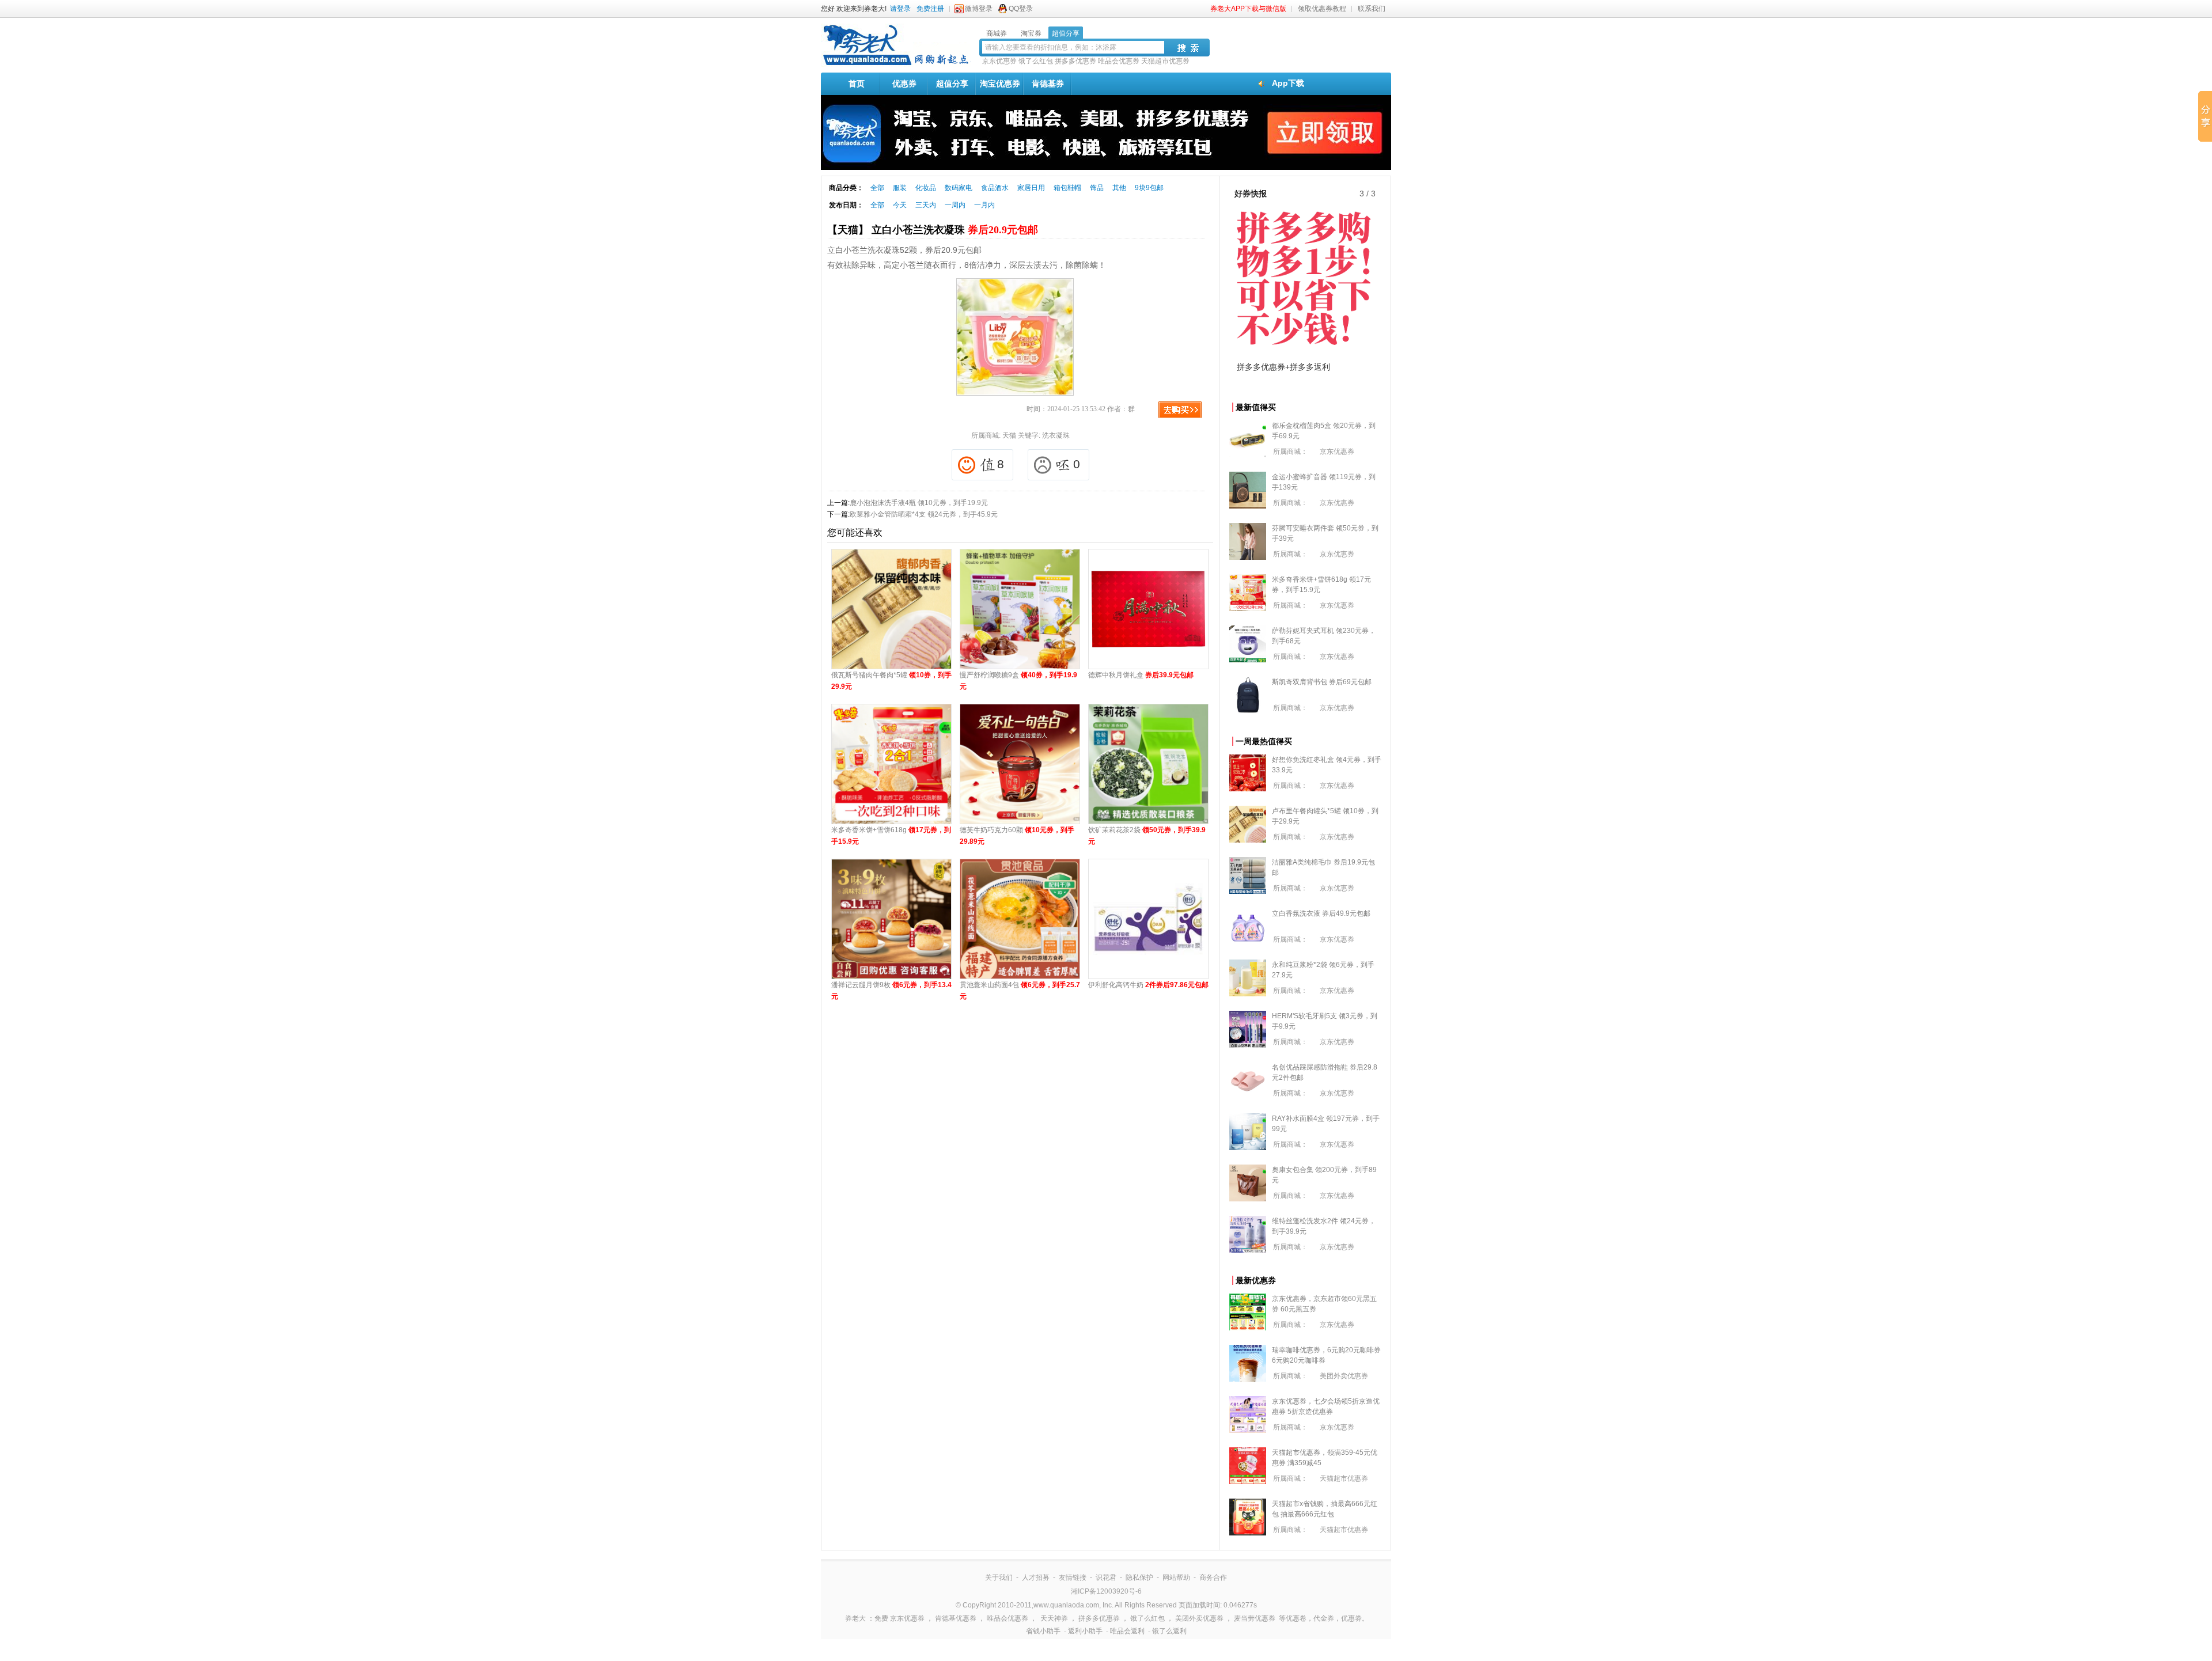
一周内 (955, 205)
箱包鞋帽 (1067, 188)
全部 (877, 188)
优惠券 (904, 84)
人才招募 (1036, 1577)
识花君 (1106, 1577)
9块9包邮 (1149, 188)
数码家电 (959, 188)
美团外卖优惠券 (1344, 1376)
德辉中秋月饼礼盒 (1141, 675)
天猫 (1009, 435)
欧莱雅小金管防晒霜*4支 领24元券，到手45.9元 (924, 514)
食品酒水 (995, 188)
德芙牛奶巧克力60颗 (1017, 836)
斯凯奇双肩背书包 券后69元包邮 (1322, 682)
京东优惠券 (999, 61)
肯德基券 (1048, 84)
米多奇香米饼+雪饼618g (891, 836)
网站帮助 (1176, 1577)
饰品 (1097, 188)
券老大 (855, 1618)
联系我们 (1372, 9)
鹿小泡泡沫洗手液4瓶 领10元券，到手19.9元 (919, 503)
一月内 (984, 205)
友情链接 (1073, 1577)
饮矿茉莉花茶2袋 (1147, 836)
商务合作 (1213, 1577)
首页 (857, 84)
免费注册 (930, 9)
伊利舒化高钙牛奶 (1148, 985)
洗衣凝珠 (1056, 435)
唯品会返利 (1127, 1631)
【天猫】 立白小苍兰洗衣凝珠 (933, 230)
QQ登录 (1021, 9)
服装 (900, 188)
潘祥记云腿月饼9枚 (891, 991)
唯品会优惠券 (1119, 61)
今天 (900, 205)
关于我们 (999, 1577)
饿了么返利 (1169, 1631)
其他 (1119, 188)
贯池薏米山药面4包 (1020, 991)
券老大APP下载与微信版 (1248, 9)
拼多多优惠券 (1075, 61)
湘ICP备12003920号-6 (1106, 1591)
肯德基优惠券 (956, 1618)
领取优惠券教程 (1322, 9)
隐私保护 (1139, 1577)
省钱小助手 (1043, 1631)
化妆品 (926, 188)
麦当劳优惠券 (1255, 1618)
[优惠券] (896, 65)
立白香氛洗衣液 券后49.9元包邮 (1321, 913)
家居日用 (1031, 188)
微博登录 (979, 9)
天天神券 (1054, 1618)
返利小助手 (1085, 1631)
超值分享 (952, 84)
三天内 (926, 205)
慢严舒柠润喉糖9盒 (1018, 681)
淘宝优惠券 (1000, 84)
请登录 (900, 9)
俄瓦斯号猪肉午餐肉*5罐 (891, 681)
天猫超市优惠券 (1165, 61)
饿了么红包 (1036, 61)
